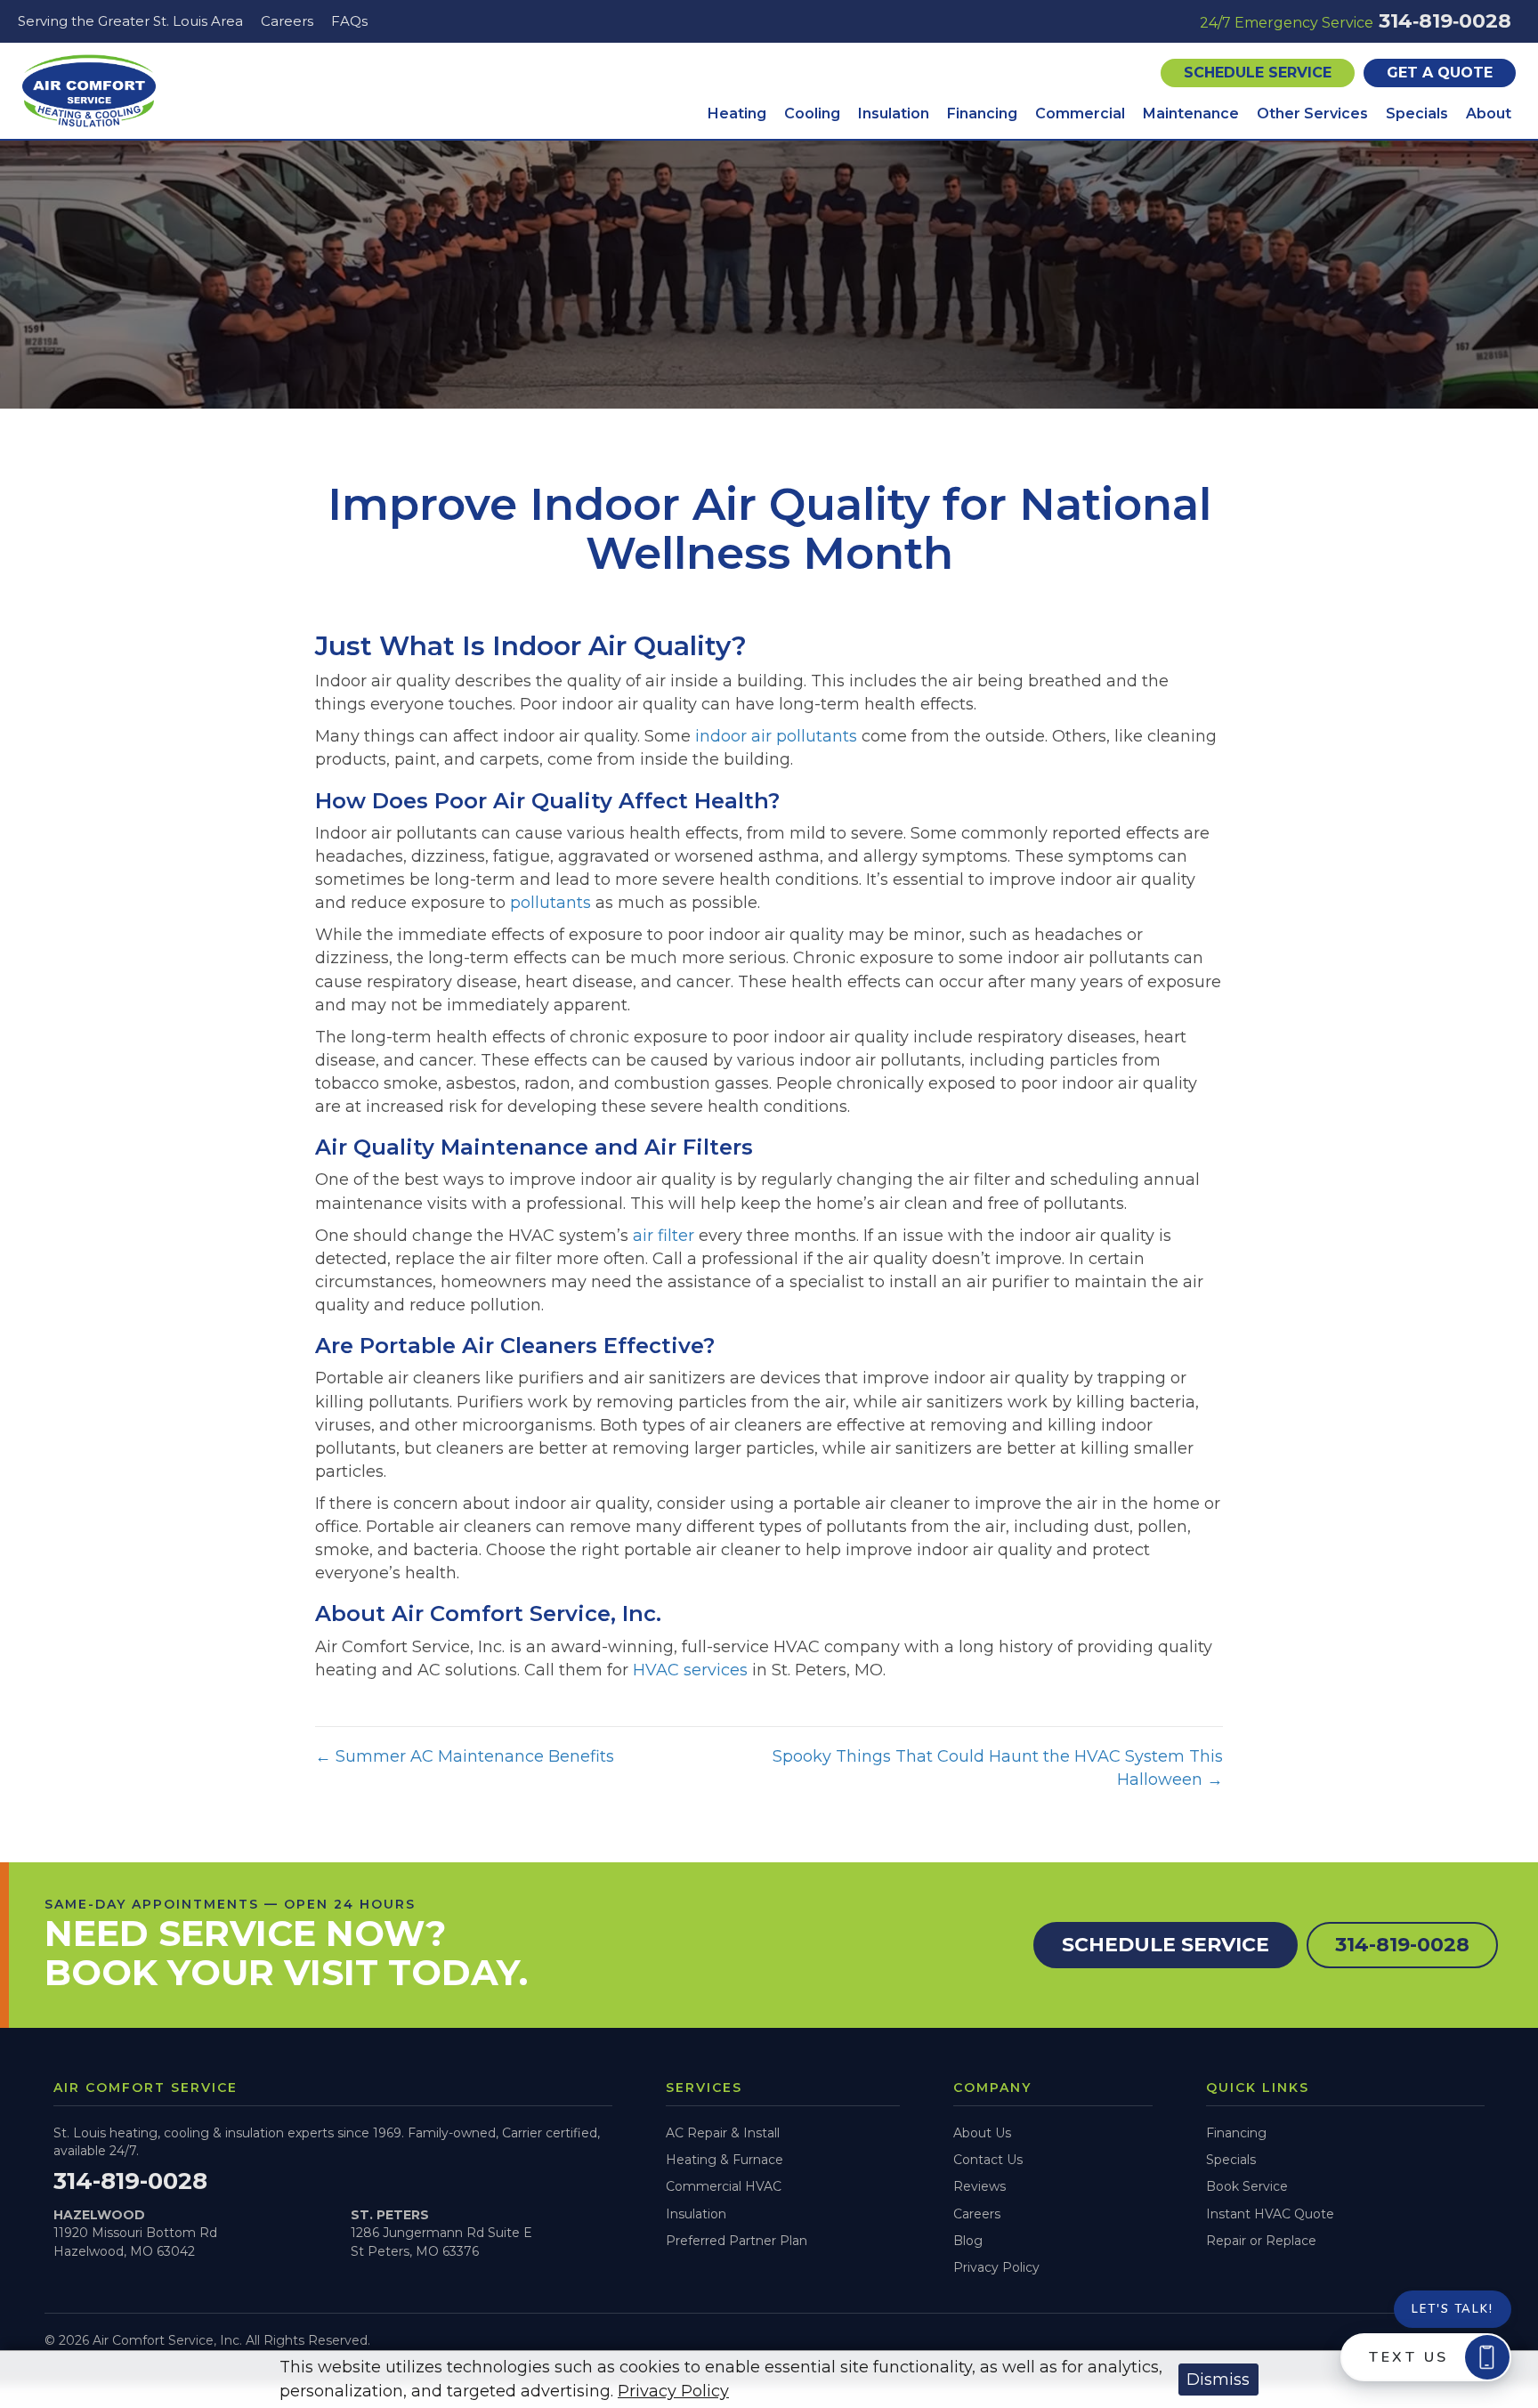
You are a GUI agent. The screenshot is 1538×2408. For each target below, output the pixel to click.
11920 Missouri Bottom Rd (135, 2233)
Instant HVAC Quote (1270, 2214)
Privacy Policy (996, 2267)
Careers (977, 2214)
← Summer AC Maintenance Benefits (465, 1756)
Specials (1231, 2160)
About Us (982, 2133)
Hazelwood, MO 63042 (124, 2251)
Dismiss (1218, 2380)
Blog (968, 2241)
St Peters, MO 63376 (415, 2251)
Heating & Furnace (724, 2160)
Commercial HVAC (724, 2186)
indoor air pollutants (776, 736)
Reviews (979, 2186)
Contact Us (988, 2160)
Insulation (696, 2214)
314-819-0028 (130, 2181)
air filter (664, 1236)
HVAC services (690, 1670)
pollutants (550, 903)
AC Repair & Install (723, 2133)
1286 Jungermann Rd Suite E (441, 2233)
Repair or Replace (1261, 2241)
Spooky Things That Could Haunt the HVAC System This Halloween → (998, 1768)
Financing (1236, 2133)
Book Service (1247, 2186)
